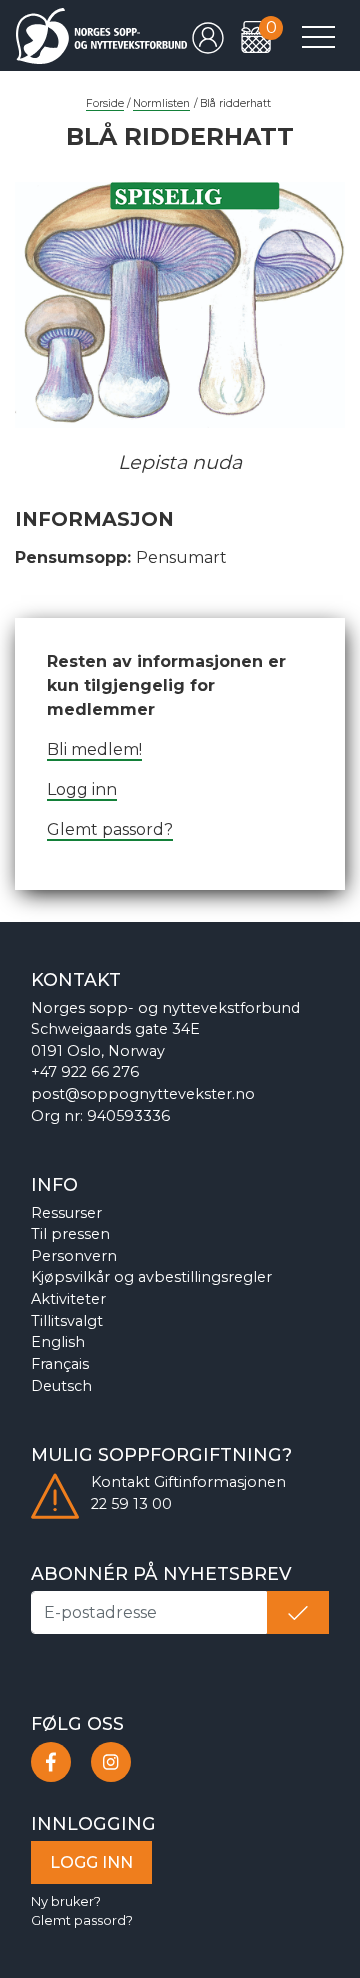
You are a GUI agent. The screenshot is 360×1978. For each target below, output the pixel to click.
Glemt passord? (110, 829)
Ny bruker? (66, 1901)
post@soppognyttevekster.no (143, 1094)
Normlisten (161, 103)
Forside (105, 103)
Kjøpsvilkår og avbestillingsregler (151, 1277)
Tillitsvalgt (67, 1321)
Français (60, 1364)
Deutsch (61, 1386)
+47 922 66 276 (85, 1072)
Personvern (74, 1256)
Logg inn (82, 789)
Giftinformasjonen (220, 1482)
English (58, 1342)
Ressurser (66, 1213)
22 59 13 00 (131, 1504)
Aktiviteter (68, 1299)
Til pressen (70, 1234)
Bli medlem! (94, 749)
